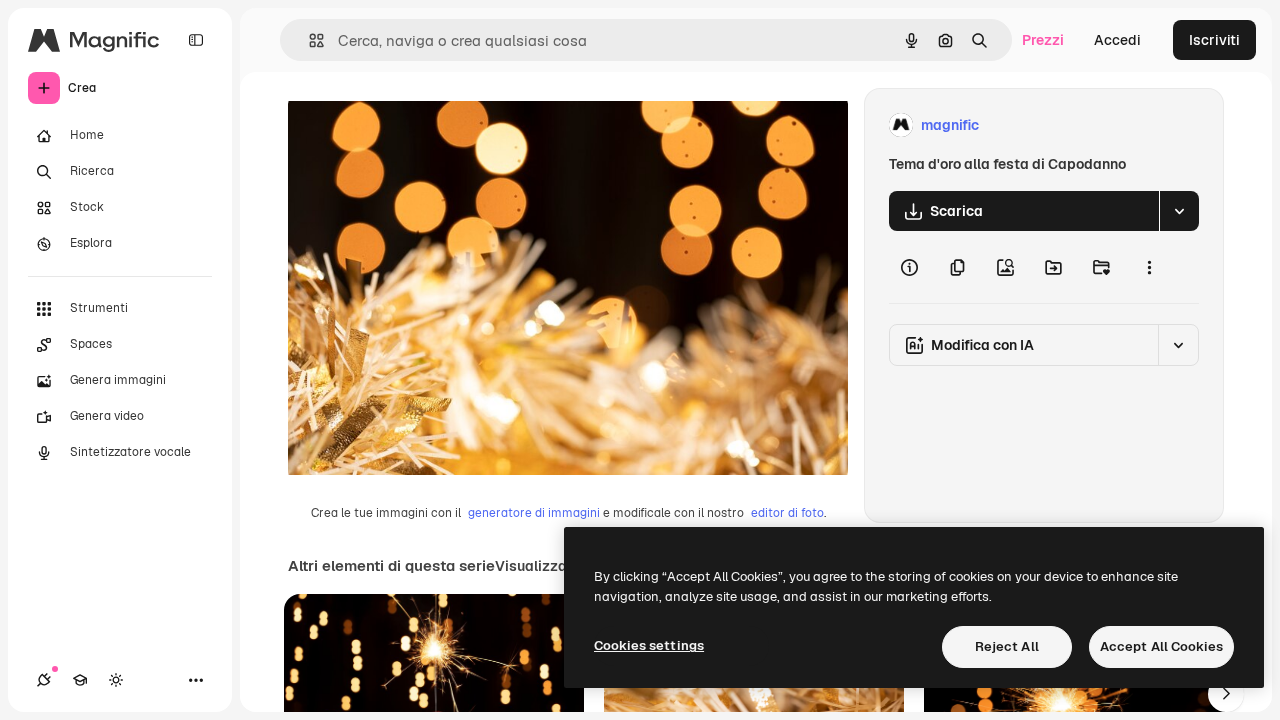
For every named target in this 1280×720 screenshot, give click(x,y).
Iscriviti (1214, 40)
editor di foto (787, 513)
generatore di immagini (534, 513)
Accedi (1117, 40)
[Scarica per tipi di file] (1179, 211)
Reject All (1007, 646)
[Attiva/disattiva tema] (116, 680)
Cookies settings (649, 645)
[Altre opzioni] (1149, 267)
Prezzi (1043, 40)
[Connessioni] (44, 680)
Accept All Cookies (1161, 646)
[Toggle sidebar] (196, 40)
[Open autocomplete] (308, 40)
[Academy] (80, 680)
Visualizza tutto (549, 566)
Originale (420, 125)
